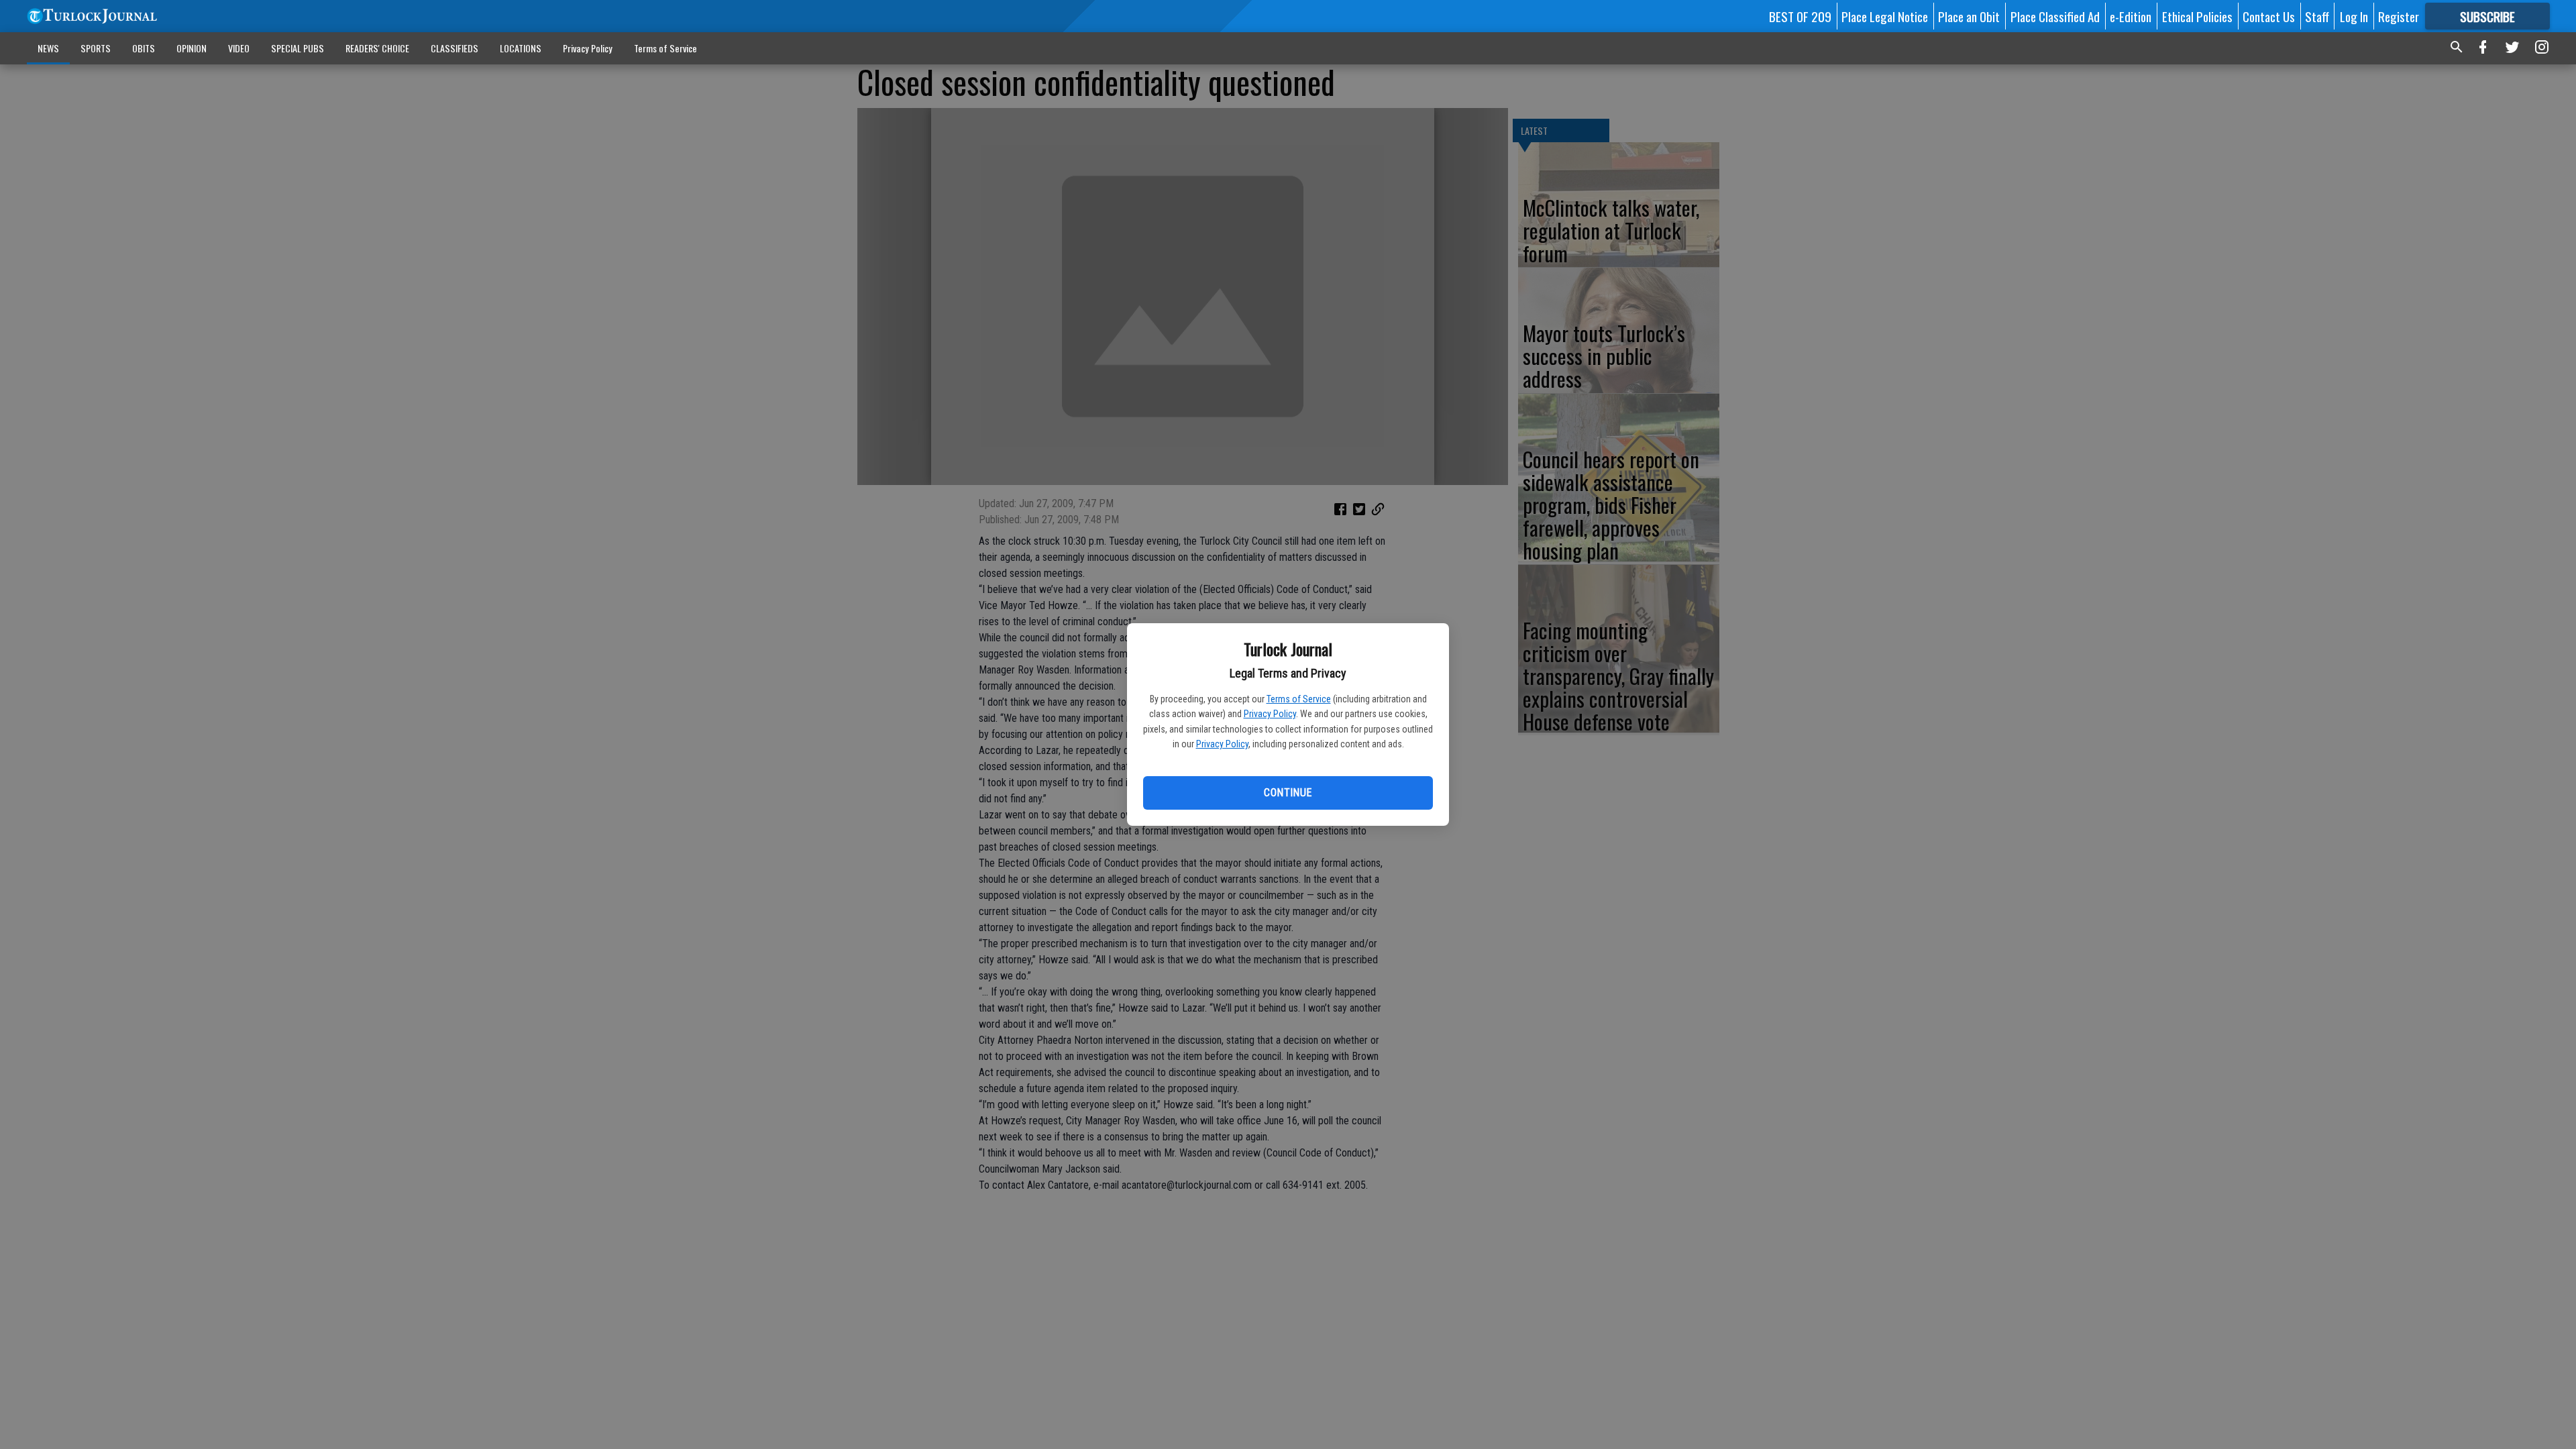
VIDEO (239, 48)
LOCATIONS (521, 48)
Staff (2317, 16)
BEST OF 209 (1800, 16)
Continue (1288, 793)
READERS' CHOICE (377, 48)
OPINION (192, 48)
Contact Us (2269, 16)
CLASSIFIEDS (454, 48)
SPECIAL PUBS (298, 48)
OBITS (144, 48)
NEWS (48, 48)
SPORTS (96, 48)
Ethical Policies (2197, 16)
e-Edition (2131, 16)
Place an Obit (1969, 16)
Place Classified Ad (2055, 16)
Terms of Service (1299, 699)
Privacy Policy (1270, 714)
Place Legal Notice (1885, 16)
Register (2399, 16)
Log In (2354, 16)
